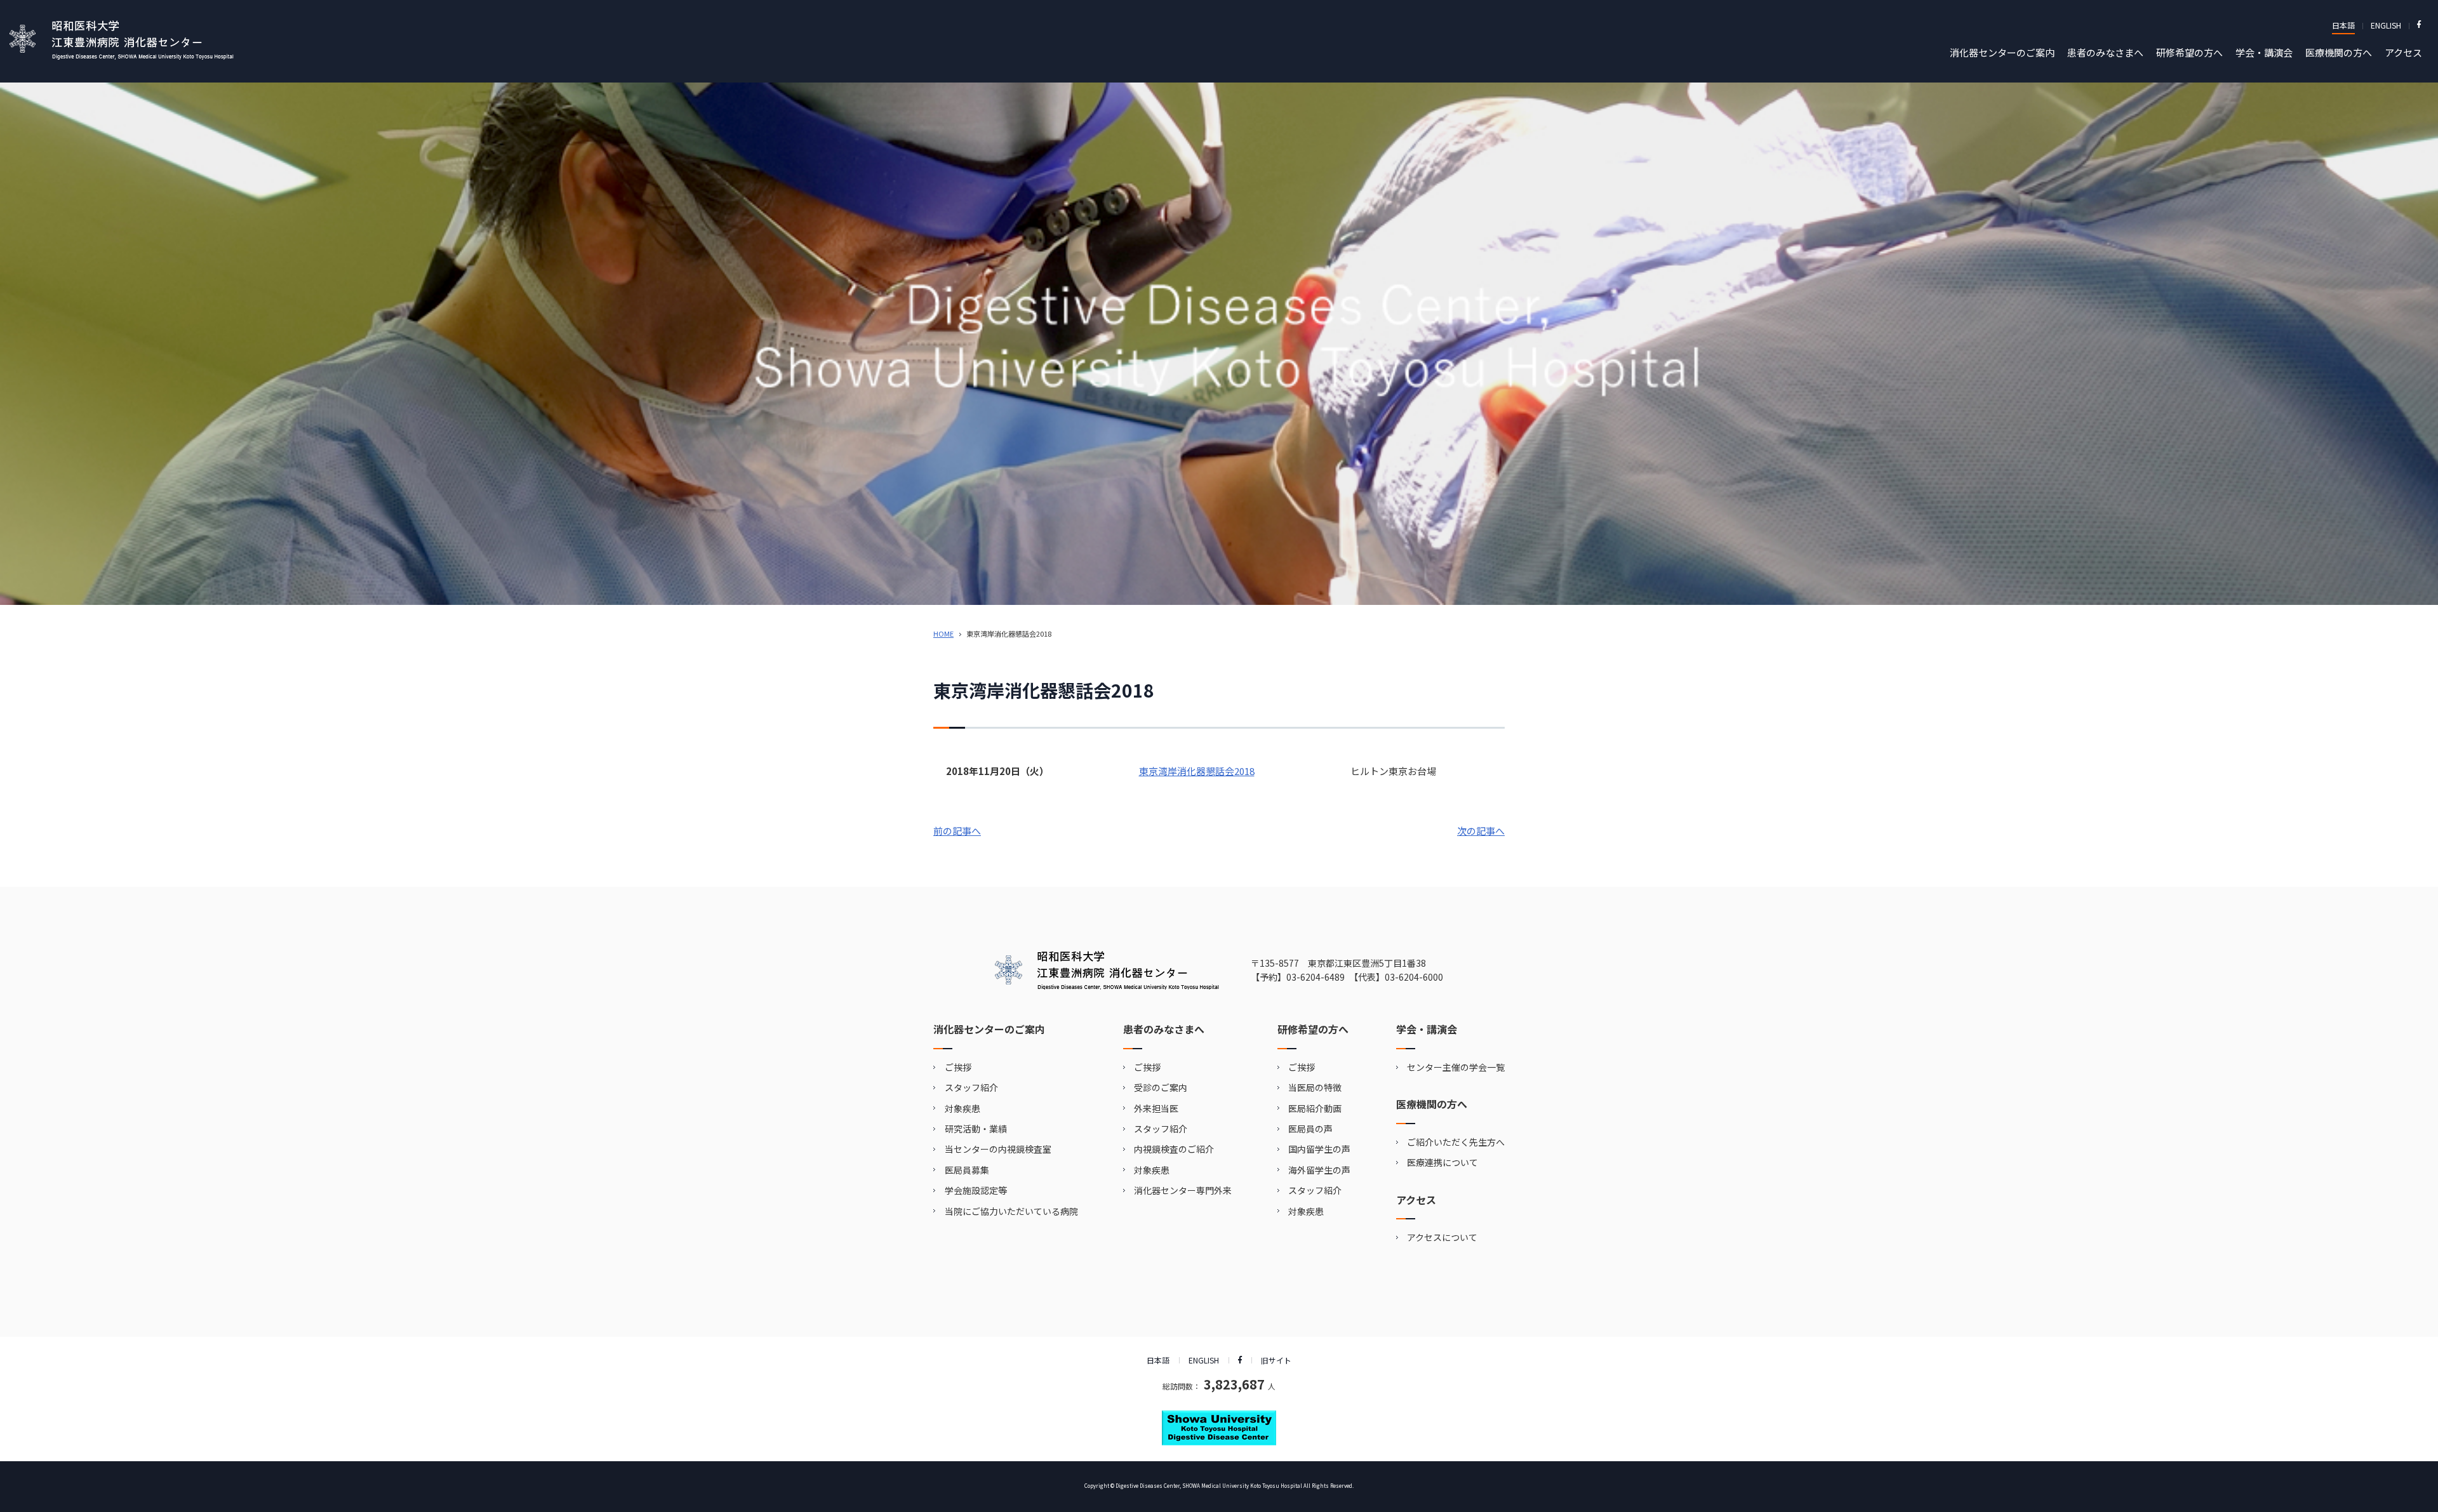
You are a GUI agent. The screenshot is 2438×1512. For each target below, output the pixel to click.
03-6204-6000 (1414, 977)
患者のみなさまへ (2105, 52)
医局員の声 (1310, 1129)
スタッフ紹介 (971, 1087)
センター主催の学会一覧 (1456, 1067)
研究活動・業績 (976, 1129)
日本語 (2343, 25)
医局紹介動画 (1315, 1108)
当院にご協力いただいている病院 (1011, 1211)
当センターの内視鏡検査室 (998, 1149)
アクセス (2403, 52)
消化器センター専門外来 (1183, 1190)
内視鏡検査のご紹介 (1174, 1149)
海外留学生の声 (1319, 1170)
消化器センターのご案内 (2002, 52)
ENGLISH (2386, 25)
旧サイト (1276, 1360)
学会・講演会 (2264, 52)
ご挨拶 (958, 1067)
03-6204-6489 (1316, 977)
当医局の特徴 (1315, 1087)
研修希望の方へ (2189, 52)
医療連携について (1442, 1162)
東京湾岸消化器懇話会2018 (1197, 771)
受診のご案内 (1161, 1087)
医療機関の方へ (2339, 52)
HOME (943, 633)
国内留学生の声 (1319, 1149)
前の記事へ (957, 831)
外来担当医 (1156, 1108)
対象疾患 (963, 1108)
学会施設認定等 (976, 1190)
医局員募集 (967, 1170)
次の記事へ (1481, 831)
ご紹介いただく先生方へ (1456, 1142)
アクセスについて (1442, 1237)
